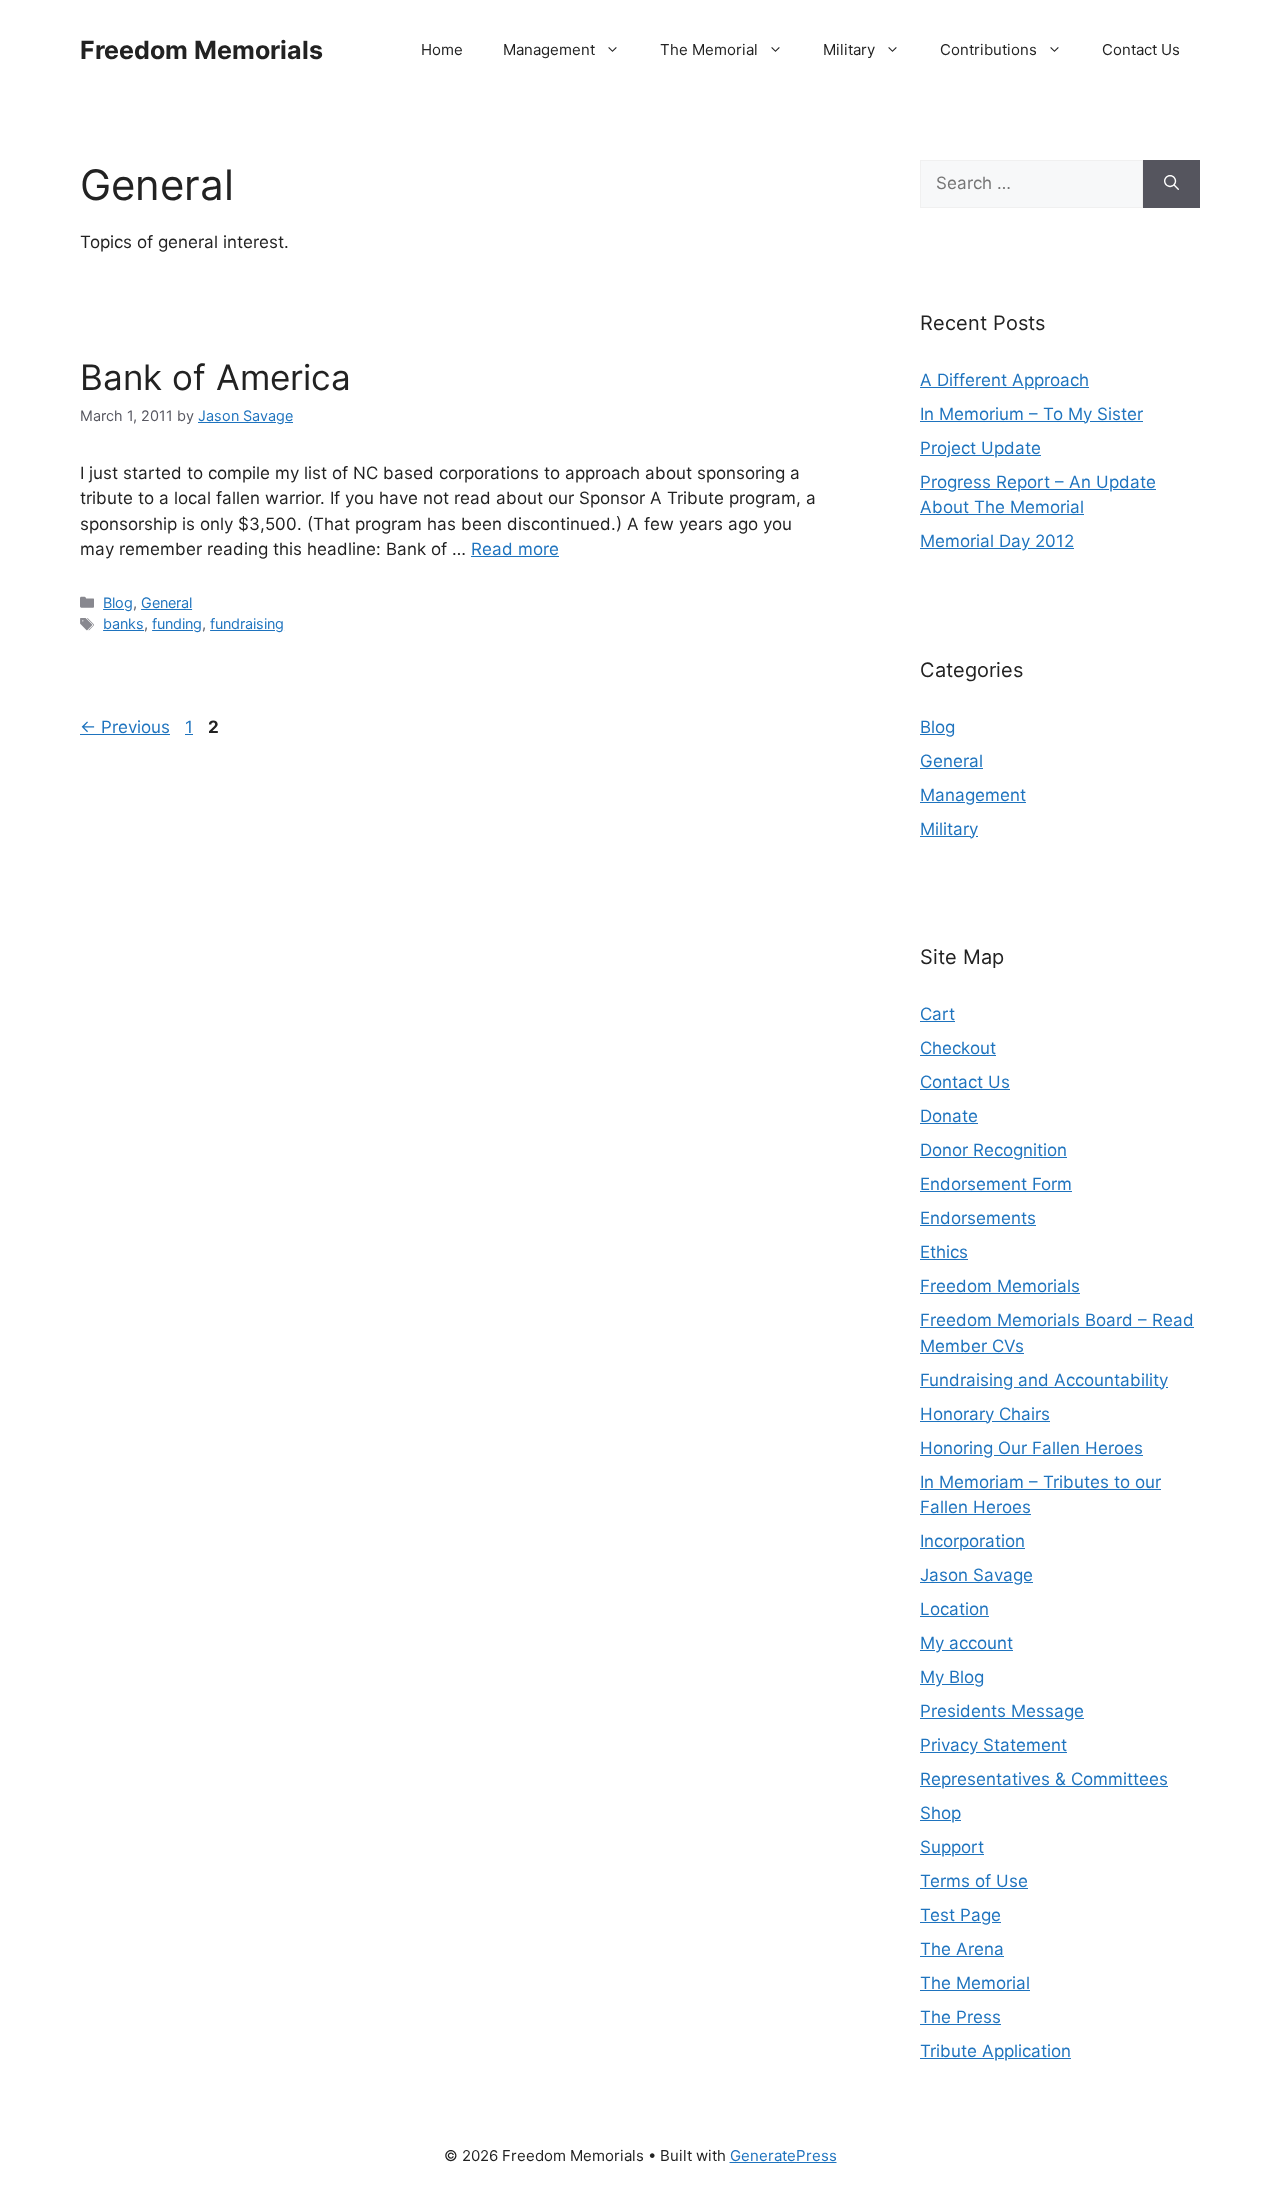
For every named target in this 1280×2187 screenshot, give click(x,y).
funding (177, 623)
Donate (949, 1116)
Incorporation (972, 1541)
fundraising (247, 623)
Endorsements (978, 1218)
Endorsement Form (996, 1184)
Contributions (988, 49)
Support (952, 1847)
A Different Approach (1004, 380)
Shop (940, 1813)
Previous (125, 727)
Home (442, 49)
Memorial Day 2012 (997, 541)
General (166, 602)
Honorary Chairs (985, 1414)
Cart (937, 1014)
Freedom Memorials (201, 50)
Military (849, 49)
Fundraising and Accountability (1044, 1380)
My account (966, 1643)
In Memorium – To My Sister (1031, 414)
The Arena (962, 1949)
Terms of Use (974, 1881)
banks (123, 623)
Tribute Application (995, 2051)
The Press (960, 2017)
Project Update (980, 448)
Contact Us (1141, 49)
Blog (118, 602)
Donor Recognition (993, 1150)
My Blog (952, 1677)
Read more (515, 549)
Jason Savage (976, 1575)
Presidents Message (1002, 1711)
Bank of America (215, 377)
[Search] (1171, 184)
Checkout (958, 1048)
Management (549, 49)
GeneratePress (783, 2155)
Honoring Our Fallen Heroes (1031, 1448)
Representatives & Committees (1044, 1779)
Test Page (960, 1915)
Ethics (944, 1252)
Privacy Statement (993, 1745)
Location (954, 1609)
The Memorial (709, 49)
